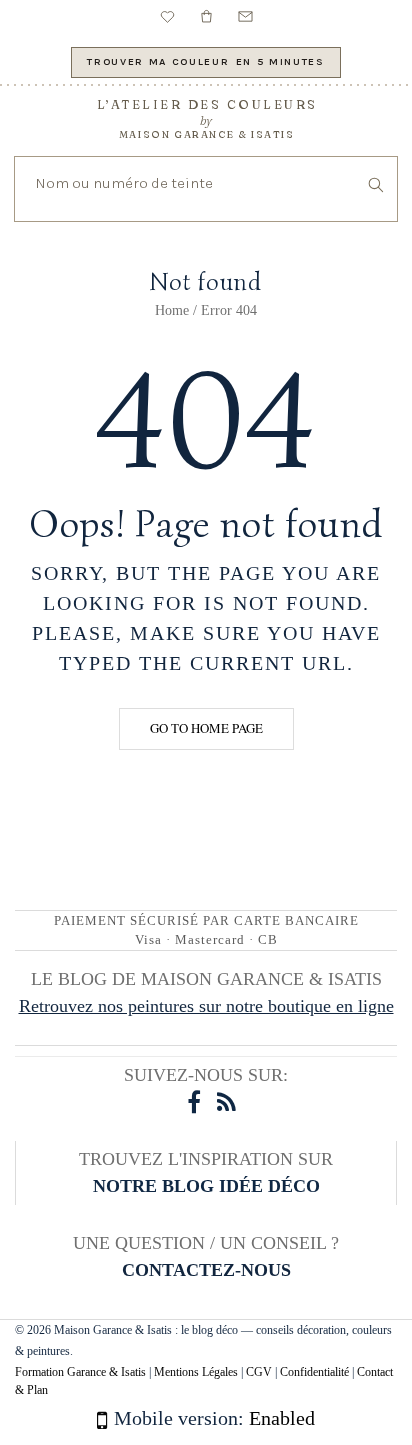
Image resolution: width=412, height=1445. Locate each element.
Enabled (282, 1418)
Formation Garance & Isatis (80, 1372)
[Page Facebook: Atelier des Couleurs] (192, 1102)
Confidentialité (314, 1372)
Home (172, 310)
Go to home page (206, 728)
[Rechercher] (375, 188)
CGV (259, 1372)
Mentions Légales (196, 1372)
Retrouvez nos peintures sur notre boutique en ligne (206, 1006)
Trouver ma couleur (205, 61)
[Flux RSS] (221, 1102)
